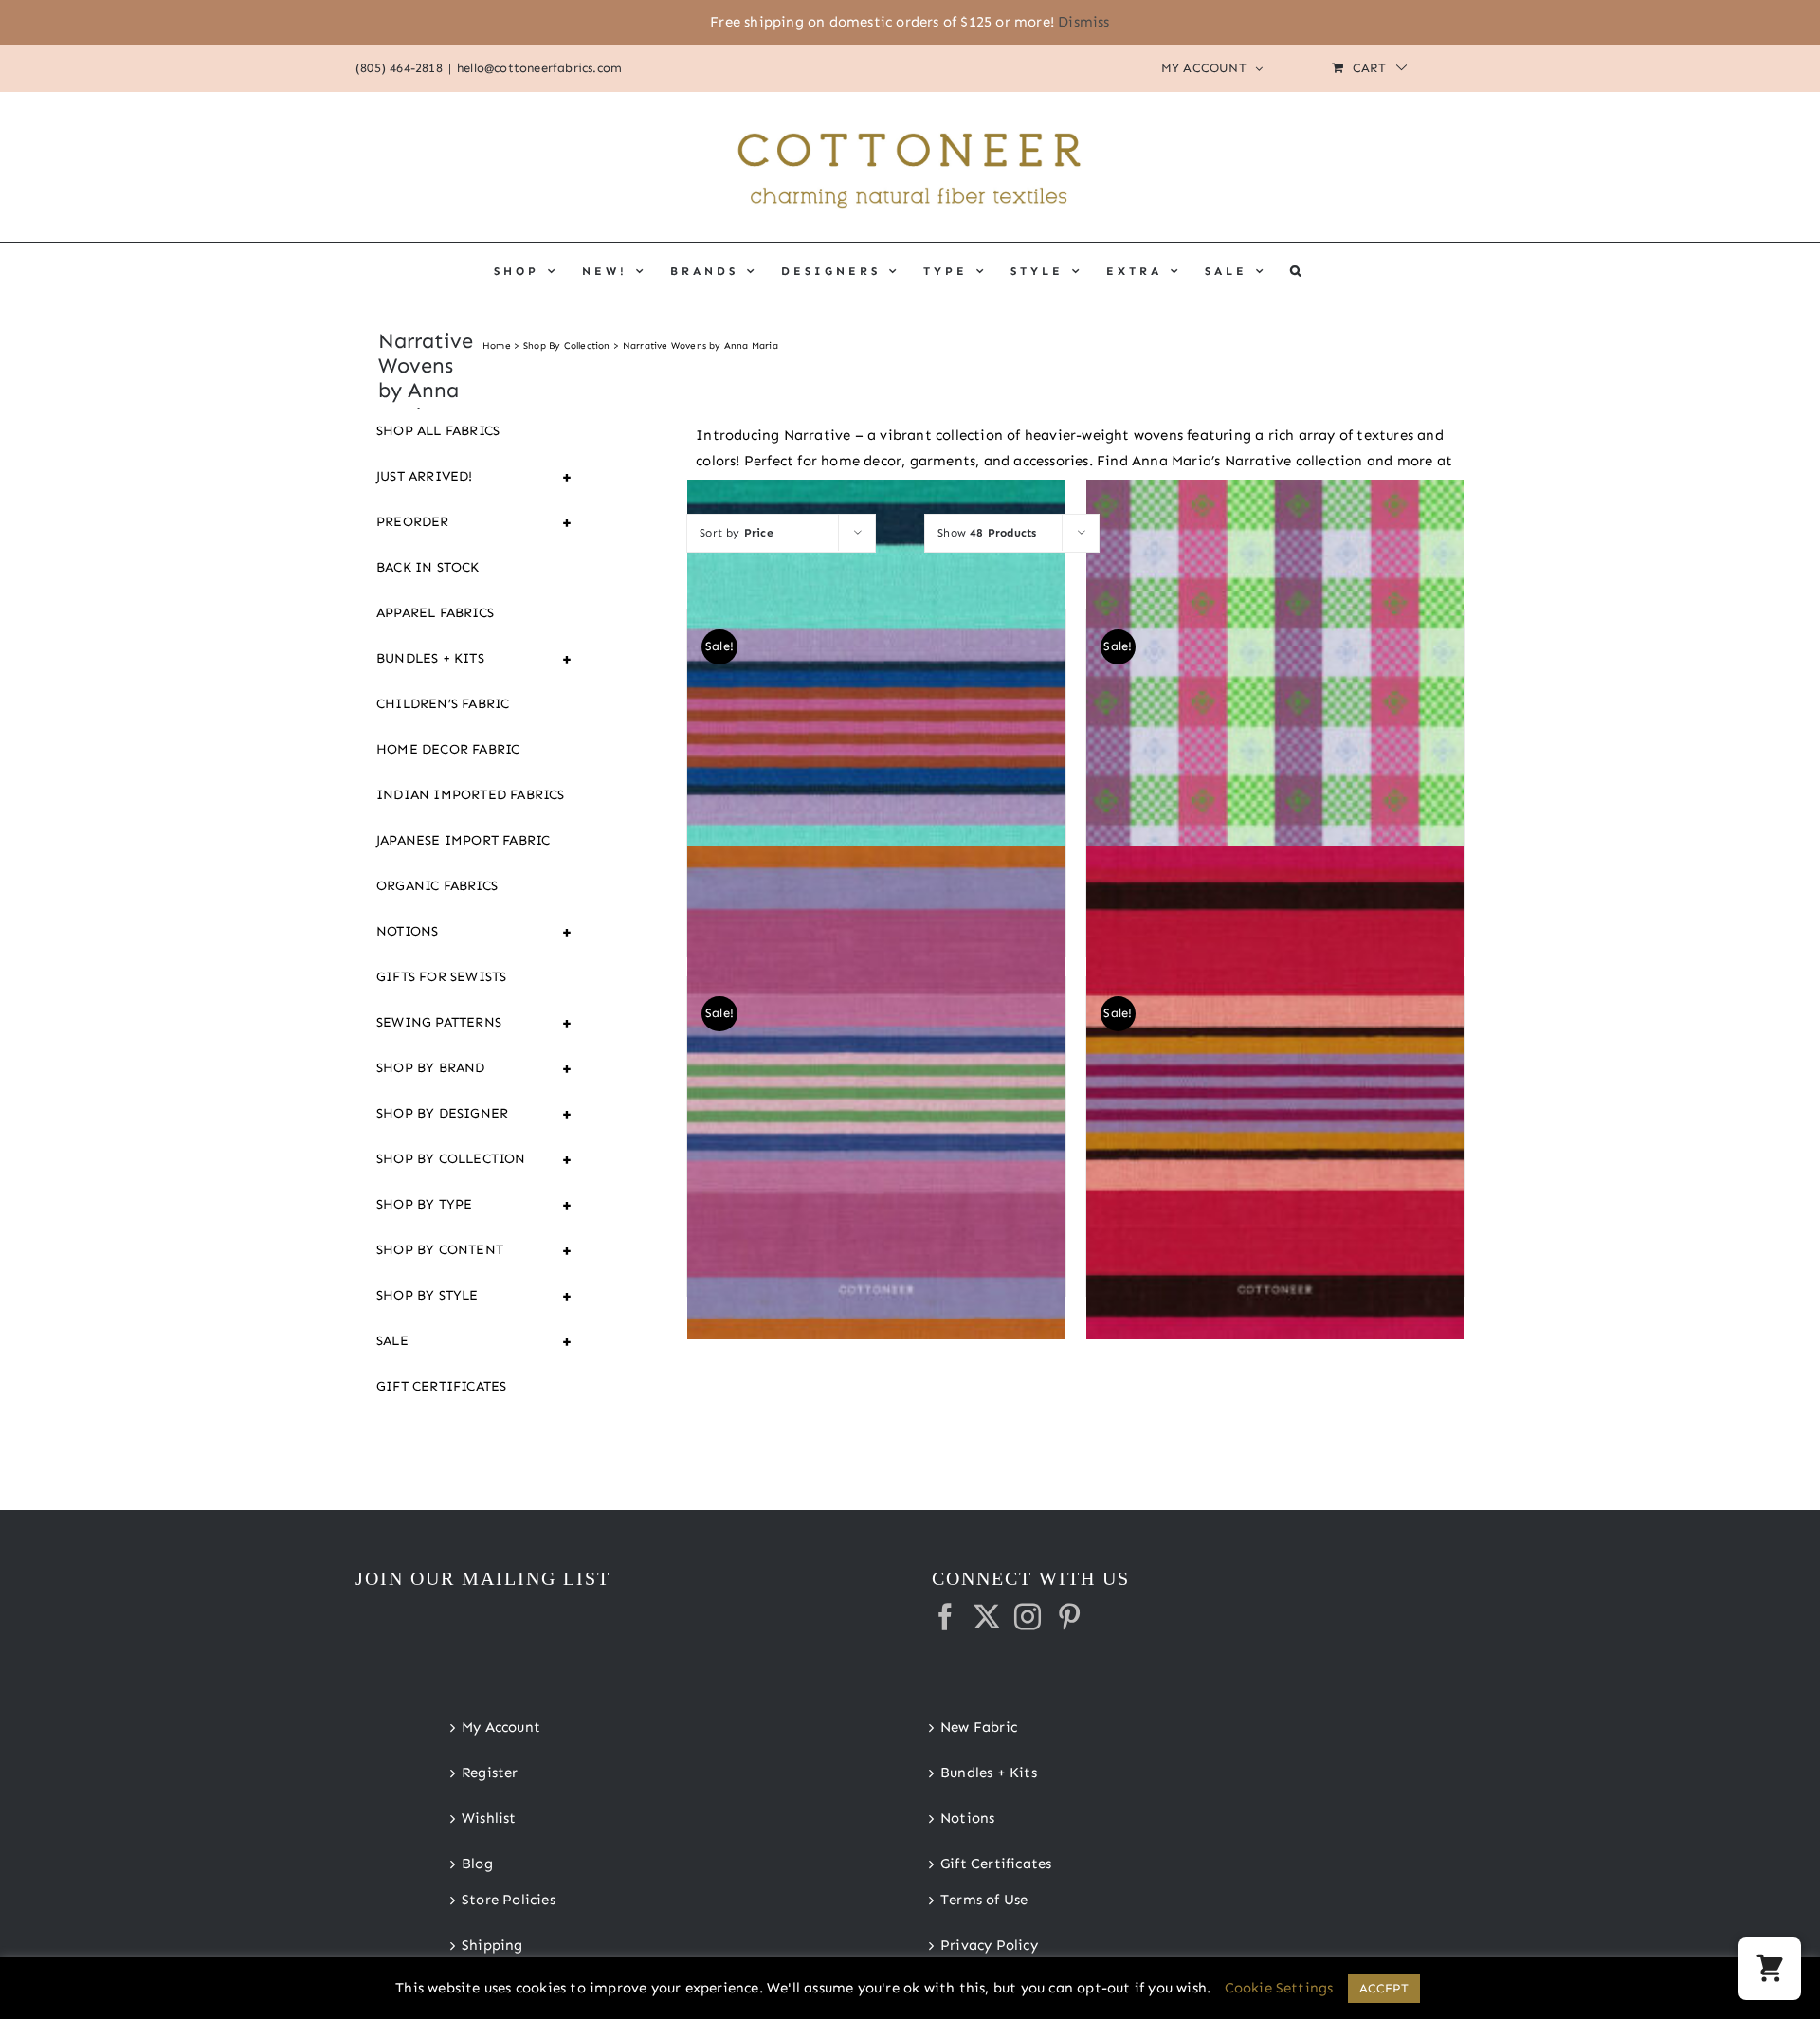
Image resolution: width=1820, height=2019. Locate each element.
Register (490, 1773)
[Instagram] (1028, 1617)
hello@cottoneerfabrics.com (539, 68)
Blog (477, 1864)
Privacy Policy (989, 1945)
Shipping (492, 1945)
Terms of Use (984, 1900)
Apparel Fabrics (435, 613)
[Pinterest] (1069, 1617)
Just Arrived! (475, 477)
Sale (475, 1341)
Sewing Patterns (475, 1023)
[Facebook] (945, 1617)
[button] (1297, 271)
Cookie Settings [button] (1279, 1988)
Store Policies (509, 1900)
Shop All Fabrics (438, 431)
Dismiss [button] (1083, 22)
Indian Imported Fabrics (471, 795)
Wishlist (489, 1818)
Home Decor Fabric (448, 749)
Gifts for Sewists (441, 977)
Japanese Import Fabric (463, 840)
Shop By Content (475, 1250)
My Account (501, 1727)
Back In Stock (428, 567)
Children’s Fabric (443, 704)
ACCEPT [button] (1384, 1988)
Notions (475, 932)
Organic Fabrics (437, 886)
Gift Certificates (441, 1386)
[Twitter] (987, 1617)
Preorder (475, 522)
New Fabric (979, 1727)
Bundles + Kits (475, 659)
